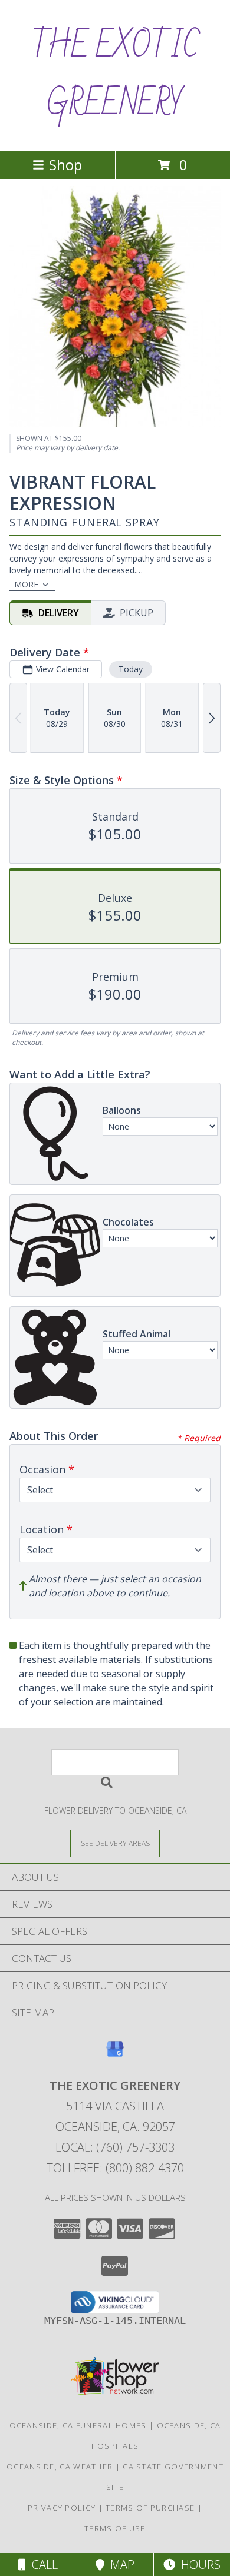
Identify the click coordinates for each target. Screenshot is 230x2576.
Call (42, 2565)
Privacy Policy (62, 2508)
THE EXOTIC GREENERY (115, 75)
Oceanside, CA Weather (60, 2467)
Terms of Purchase (150, 2508)
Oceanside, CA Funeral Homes (78, 2425)
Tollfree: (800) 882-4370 (115, 2168)
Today (131, 669)
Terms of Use (115, 2528)
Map (119, 2565)
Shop (65, 165)
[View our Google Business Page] (115, 2055)
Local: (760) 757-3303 (115, 2147)
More (26, 584)
